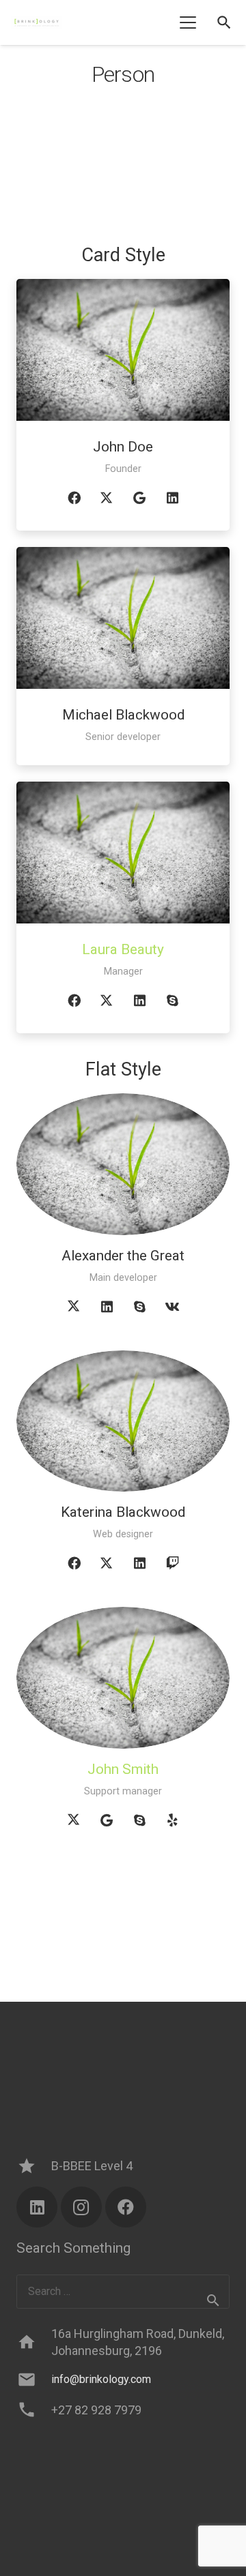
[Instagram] (81, 2207)
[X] (107, 498)
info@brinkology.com (101, 2379)
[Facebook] (74, 498)
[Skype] (172, 1001)
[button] (188, 23)
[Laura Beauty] (123, 853)
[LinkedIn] (172, 498)
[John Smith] (123, 1678)
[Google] (139, 498)
